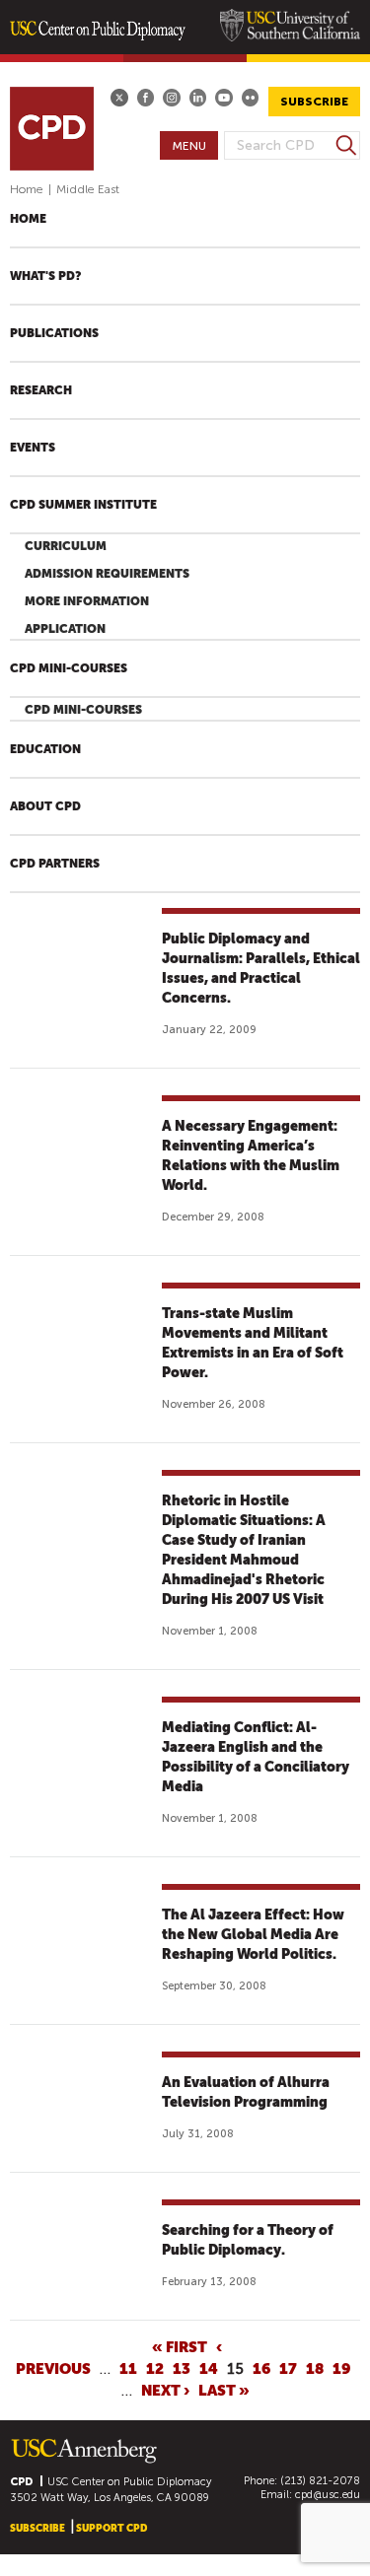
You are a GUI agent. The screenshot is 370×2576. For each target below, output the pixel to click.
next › (165, 2390)
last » (224, 2390)
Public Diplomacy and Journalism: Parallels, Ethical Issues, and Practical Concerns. (261, 968)
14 (209, 2368)
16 (261, 2368)
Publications (54, 333)
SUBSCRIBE (314, 102)
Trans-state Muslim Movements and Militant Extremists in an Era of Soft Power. (253, 1343)
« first (180, 2346)
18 (315, 2368)
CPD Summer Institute (83, 505)
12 (155, 2368)
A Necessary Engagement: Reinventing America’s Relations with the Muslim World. (251, 1155)
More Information (87, 601)
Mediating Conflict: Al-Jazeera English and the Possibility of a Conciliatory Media (256, 1757)
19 (341, 2368)
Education (45, 749)
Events (33, 448)
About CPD (45, 806)
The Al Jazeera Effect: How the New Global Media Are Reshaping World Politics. (253, 1934)
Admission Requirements (107, 574)
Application (65, 629)
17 (288, 2368)
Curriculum (66, 546)
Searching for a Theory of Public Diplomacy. (248, 2240)
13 (182, 2368)
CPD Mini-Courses (69, 668)
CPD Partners (55, 864)
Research (41, 390)
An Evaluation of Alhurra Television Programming (246, 2092)
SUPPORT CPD (111, 2528)
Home (27, 189)
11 (128, 2368)
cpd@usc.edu (328, 2495)
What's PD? (45, 276)
